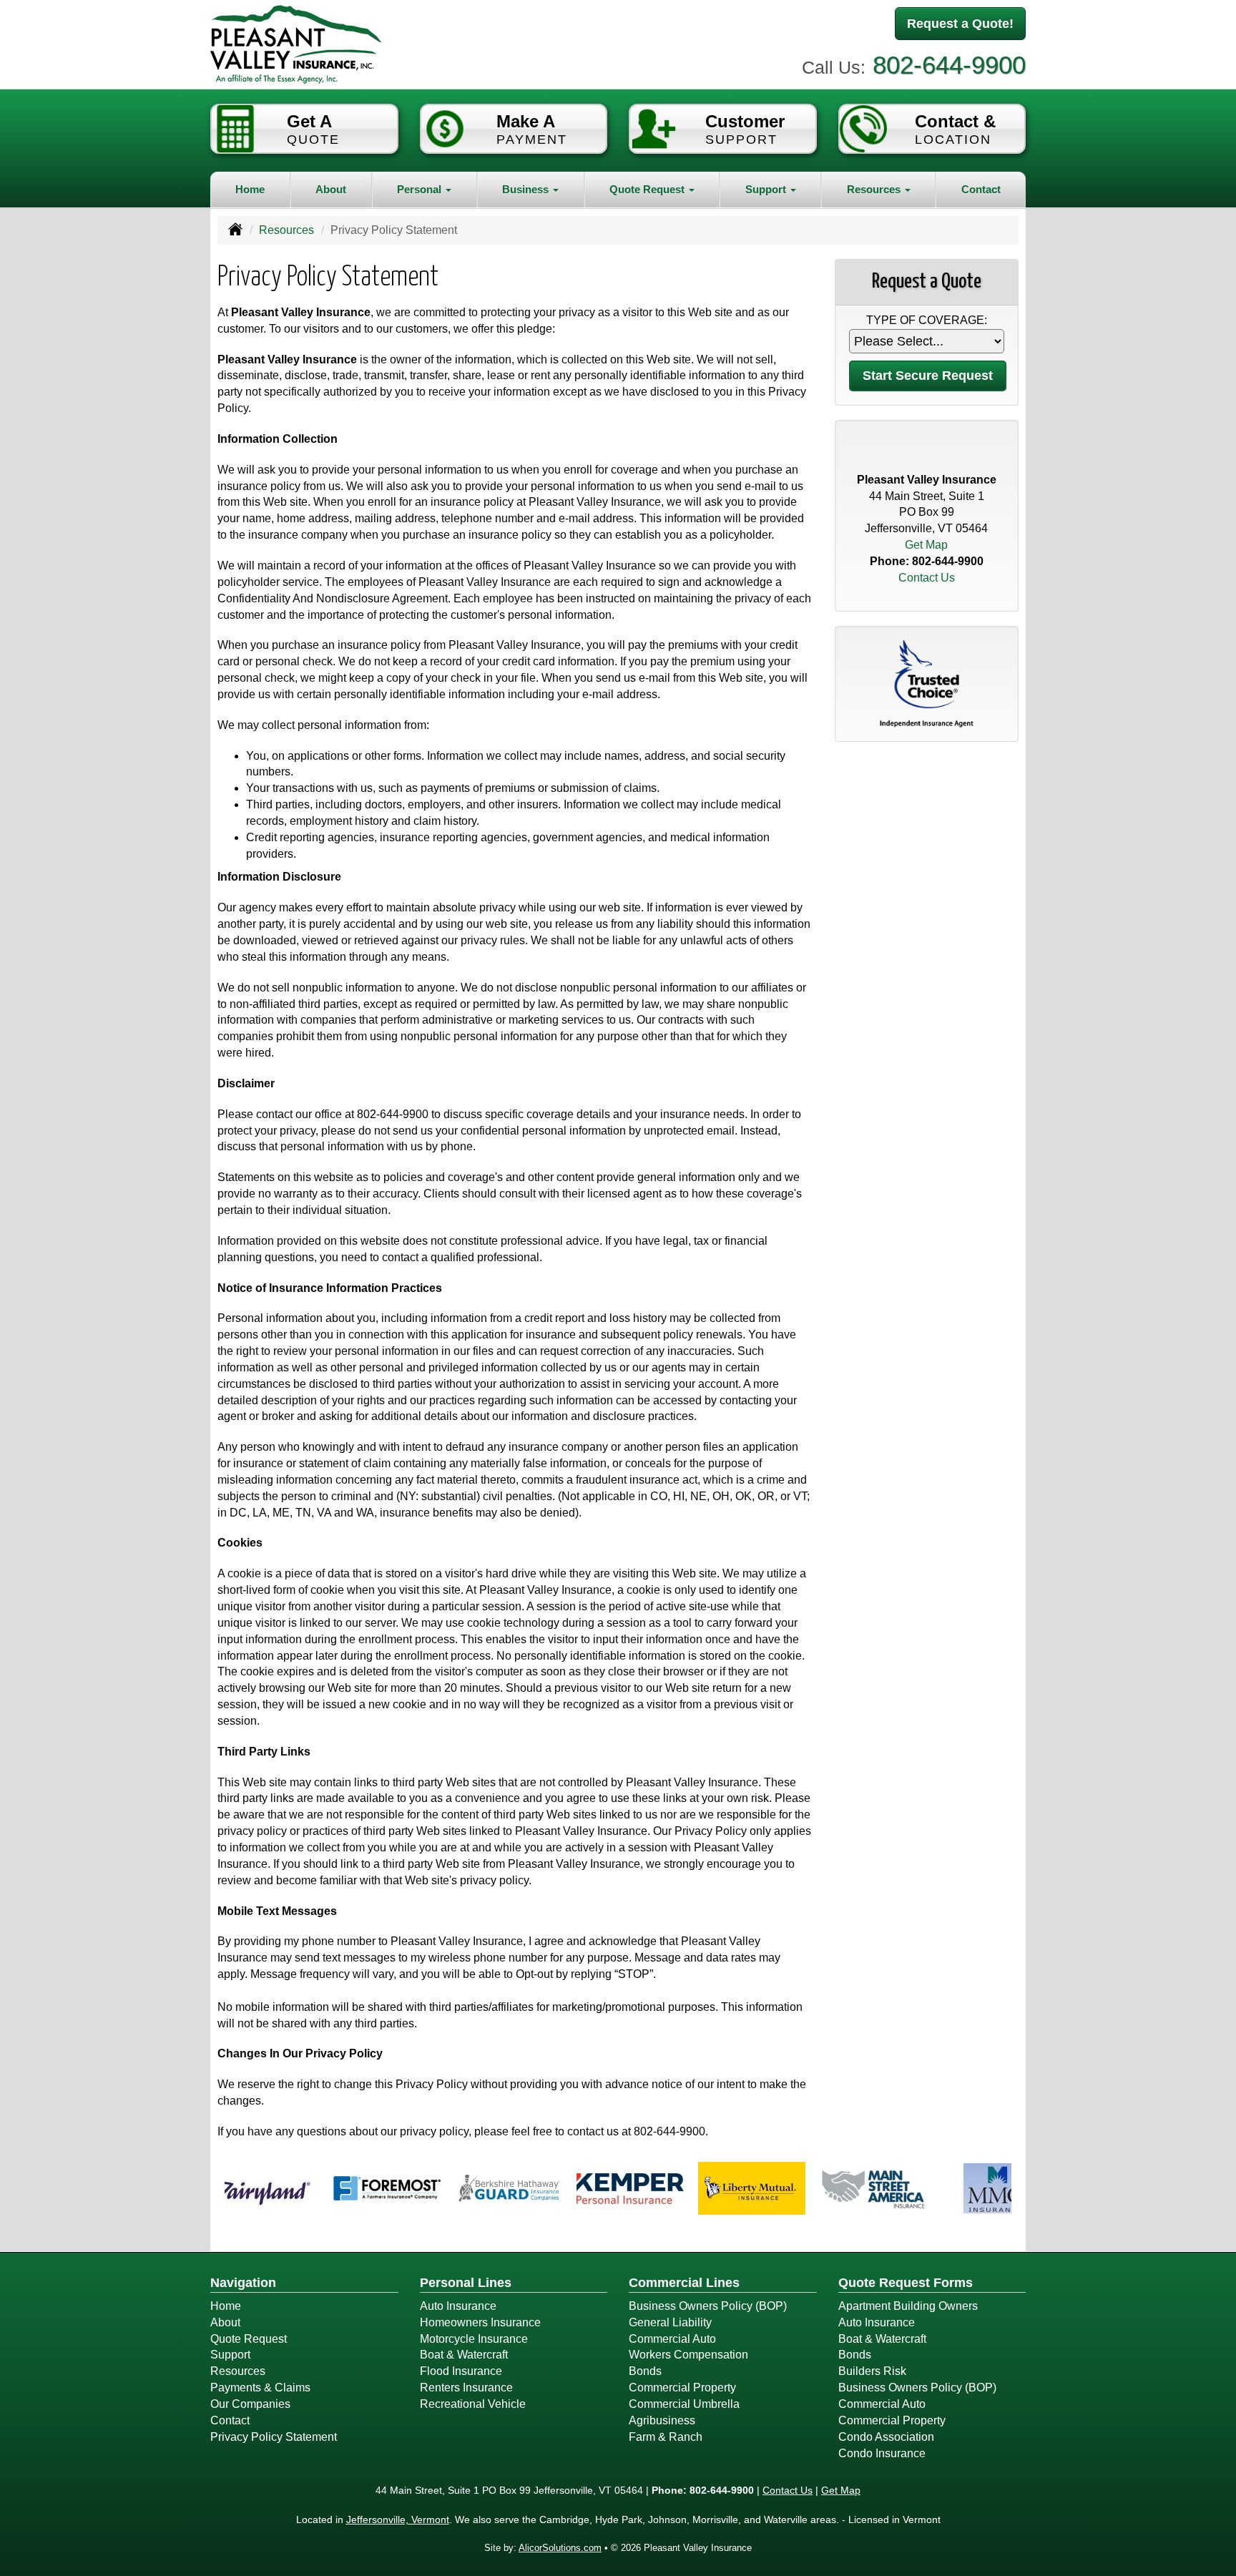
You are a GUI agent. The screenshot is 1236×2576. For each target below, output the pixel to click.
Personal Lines (466, 2283)
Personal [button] (421, 189)
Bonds (645, 2371)
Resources (286, 230)
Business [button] (527, 189)
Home (250, 189)
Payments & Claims (260, 2388)
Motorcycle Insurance (474, 2339)
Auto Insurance (458, 2306)
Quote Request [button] (648, 189)
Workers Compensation (688, 2355)
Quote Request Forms (906, 2283)
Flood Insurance (461, 2371)
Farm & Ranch (666, 2437)
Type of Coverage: (927, 320)
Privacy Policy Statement (274, 2437)
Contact (981, 189)
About (331, 189)
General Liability (670, 2322)
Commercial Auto (672, 2339)
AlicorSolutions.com (560, 2548)
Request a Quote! (960, 24)
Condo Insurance (882, 2453)
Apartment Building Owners (908, 2306)
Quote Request (249, 2339)
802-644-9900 (949, 65)
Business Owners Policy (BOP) (708, 2306)
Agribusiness (662, 2420)
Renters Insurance (466, 2388)
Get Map (926, 545)
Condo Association (886, 2437)
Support (230, 2355)
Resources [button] (875, 189)
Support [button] (767, 189)
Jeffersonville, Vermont (398, 2519)
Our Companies (250, 2404)
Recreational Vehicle (473, 2404)
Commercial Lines (684, 2283)
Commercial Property (682, 2388)
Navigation (243, 2283)
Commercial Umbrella (684, 2404)
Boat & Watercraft (464, 2355)
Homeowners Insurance (480, 2322)
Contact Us (927, 578)
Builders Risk (872, 2371)
